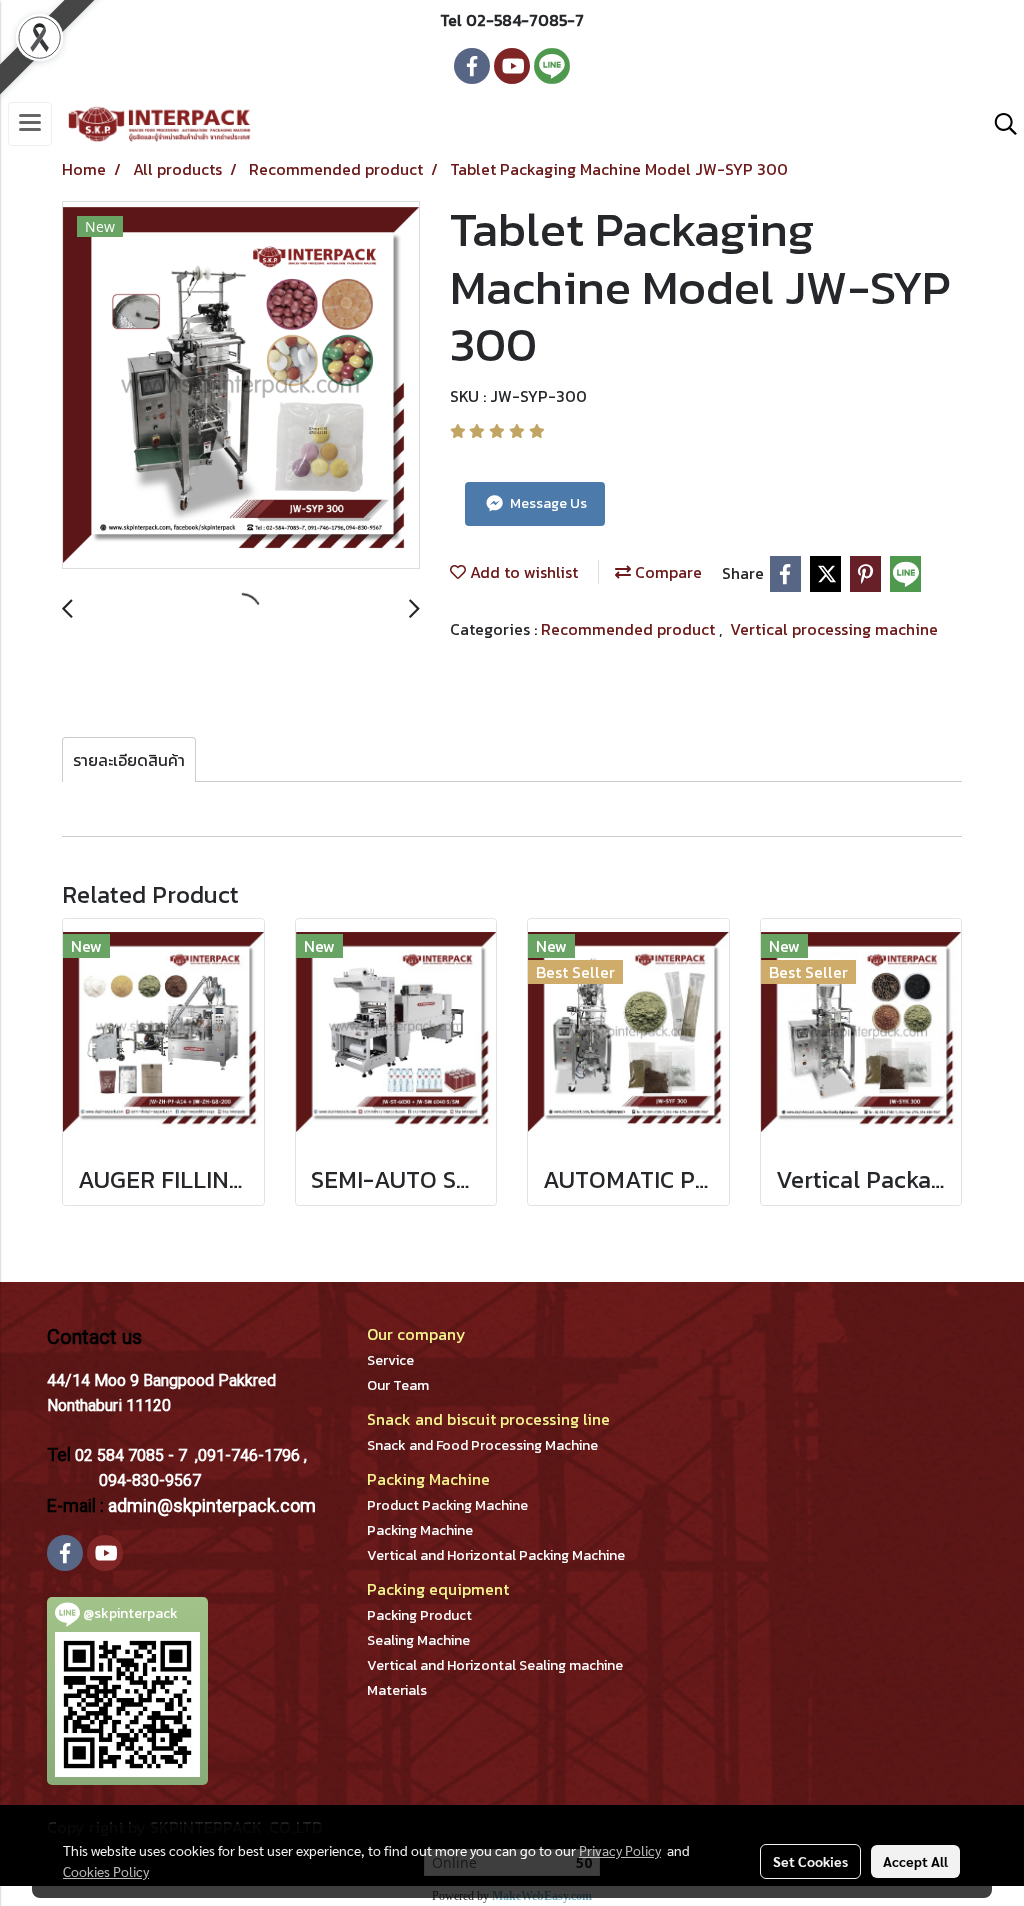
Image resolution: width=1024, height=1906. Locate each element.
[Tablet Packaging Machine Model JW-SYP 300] (241, 386)
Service (390, 1360)
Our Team (398, 1385)
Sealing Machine (418, 1640)
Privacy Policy (620, 1850)
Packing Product (419, 1615)
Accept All (915, 1861)
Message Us (547, 503)
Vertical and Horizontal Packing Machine (496, 1555)
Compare (666, 572)
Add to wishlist (522, 572)
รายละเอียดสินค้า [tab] (129, 760)
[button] (999, 124)
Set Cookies (810, 1861)
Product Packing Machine (447, 1505)
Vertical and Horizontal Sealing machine (495, 1665)
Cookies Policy (106, 1871)
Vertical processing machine (834, 629)
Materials (397, 1690)
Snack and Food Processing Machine (482, 1445)
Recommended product (630, 629)
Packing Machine (420, 1530)
